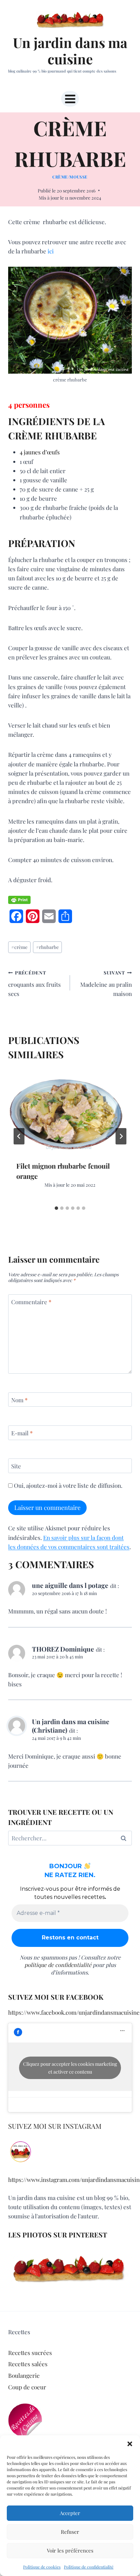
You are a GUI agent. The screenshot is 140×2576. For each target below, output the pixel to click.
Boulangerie (24, 2375)
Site (16, 1466)
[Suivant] (121, 1136)
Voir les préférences (70, 2550)
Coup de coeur (27, 2387)
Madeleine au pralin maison (106, 983)
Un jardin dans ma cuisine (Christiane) (71, 1726)
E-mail (22, 1433)
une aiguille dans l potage (70, 1585)
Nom (19, 1400)
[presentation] (70, 1111)
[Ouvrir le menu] (70, 99)
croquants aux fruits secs (34, 983)
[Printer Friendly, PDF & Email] (19, 900)
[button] (130, 2444)
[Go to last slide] (19, 1136)
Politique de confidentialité (89, 2567)
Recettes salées (28, 2364)
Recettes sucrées (30, 2353)
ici (51, 251)
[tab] (56, 1208)
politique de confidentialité (58, 1965)
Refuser (70, 2532)
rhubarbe (47, 947)
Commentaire (31, 1302)
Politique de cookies (42, 2567)
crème (19, 947)
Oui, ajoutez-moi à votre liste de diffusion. (67, 1485)
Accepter (70, 2513)
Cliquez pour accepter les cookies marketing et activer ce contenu (70, 2068)
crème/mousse (70, 177)
